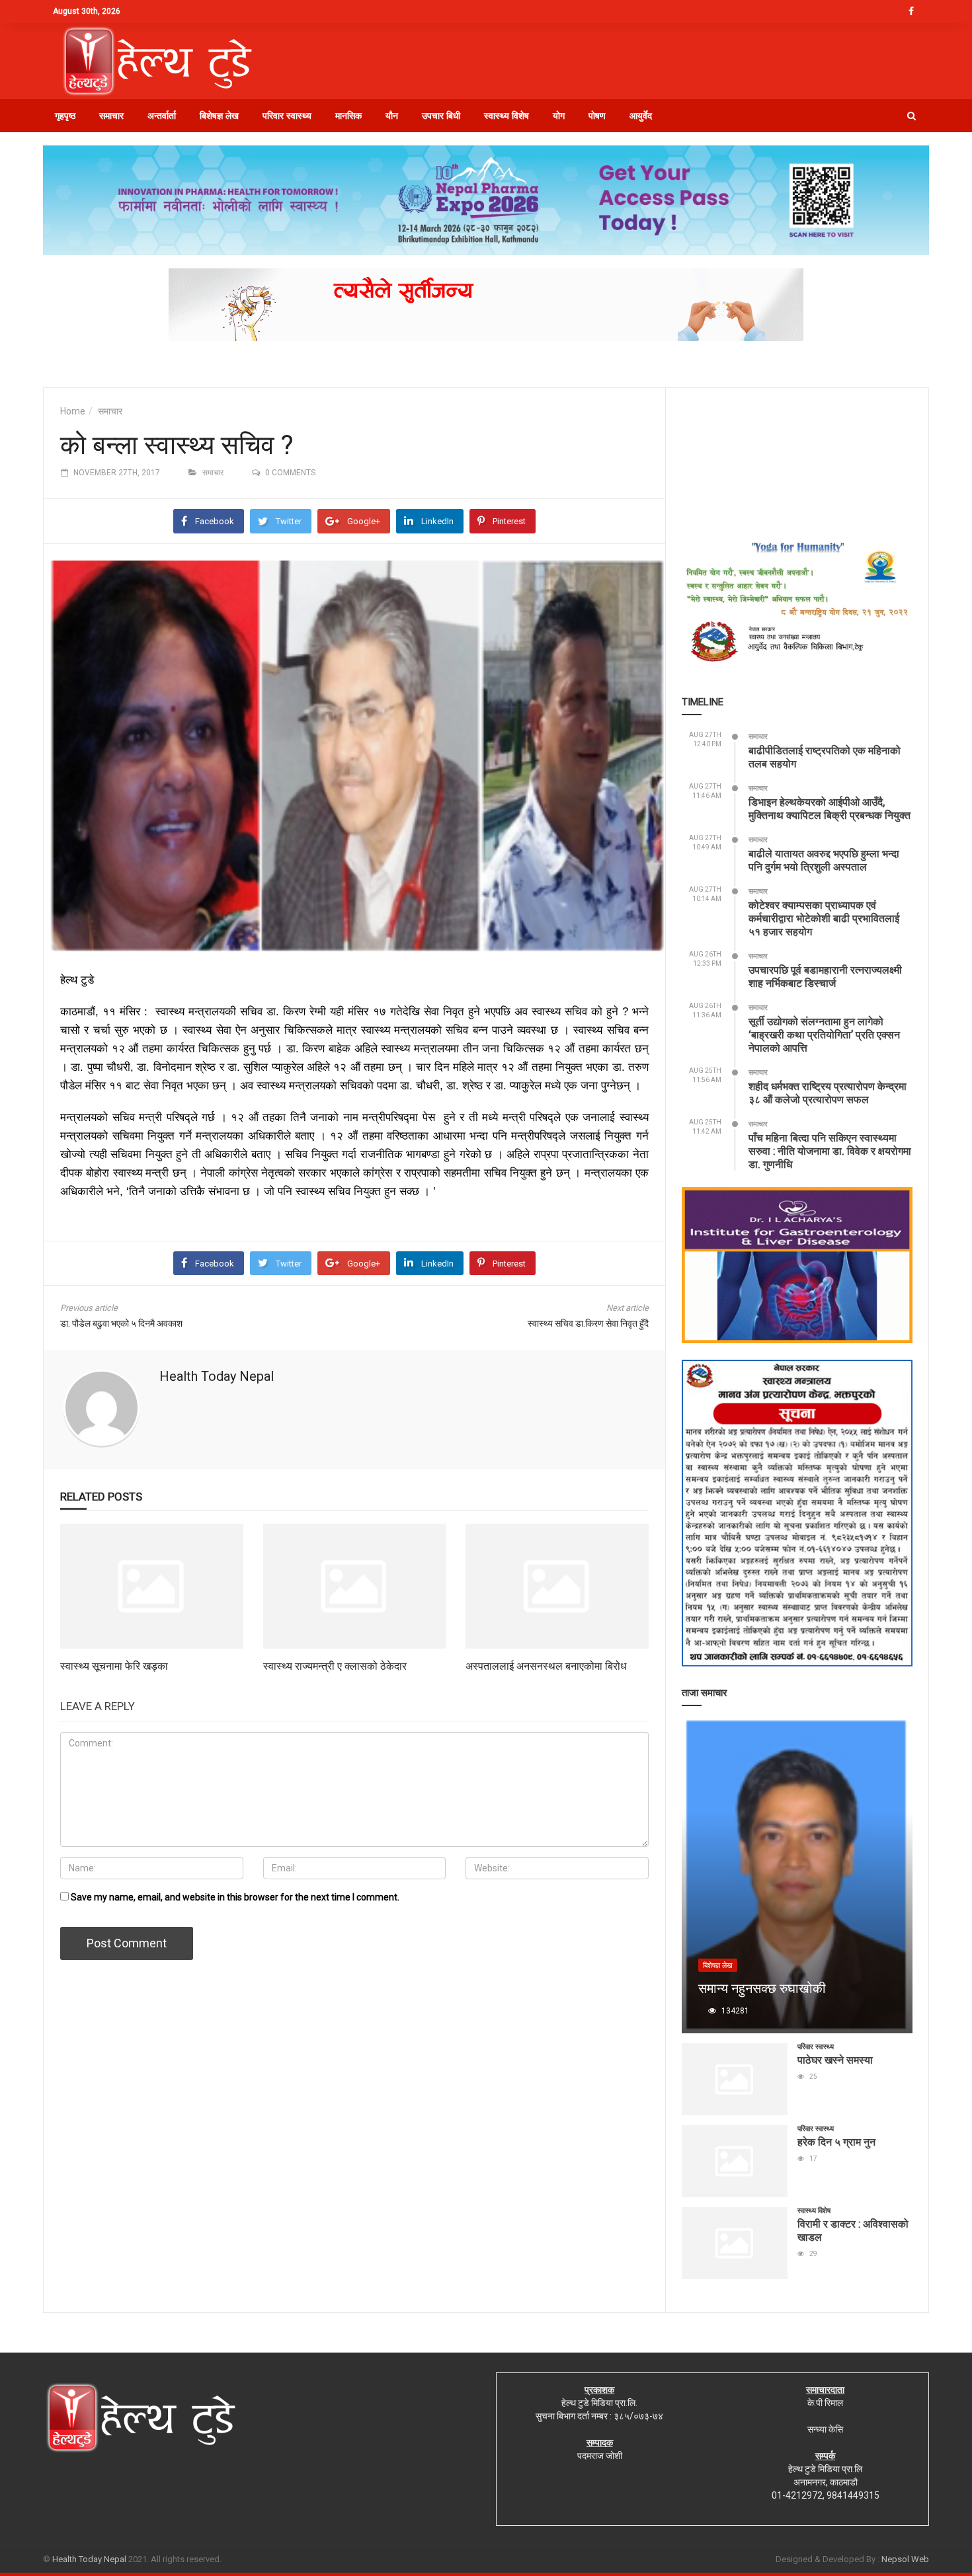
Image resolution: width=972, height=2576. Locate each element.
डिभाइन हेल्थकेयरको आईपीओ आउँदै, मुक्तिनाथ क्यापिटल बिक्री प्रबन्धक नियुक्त (830, 808)
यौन (392, 116)
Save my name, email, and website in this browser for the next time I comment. (235, 1897)
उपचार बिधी (441, 116)
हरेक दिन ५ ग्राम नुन (836, 2141)
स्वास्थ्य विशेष (506, 116)
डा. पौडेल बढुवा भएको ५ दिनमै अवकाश (121, 1323)
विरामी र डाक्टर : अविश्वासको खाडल (853, 2230)
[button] (911, 116)
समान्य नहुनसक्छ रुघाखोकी (762, 1988)
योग (559, 116)
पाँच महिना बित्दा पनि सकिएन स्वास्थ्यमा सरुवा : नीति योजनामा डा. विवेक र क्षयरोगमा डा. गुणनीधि (830, 1151)
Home (73, 411)
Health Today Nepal (217, 1376)
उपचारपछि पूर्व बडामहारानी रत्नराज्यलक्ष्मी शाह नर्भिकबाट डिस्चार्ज (825, 976)
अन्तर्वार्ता (162, 116)
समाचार (111, 116)
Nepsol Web (905, 2559)
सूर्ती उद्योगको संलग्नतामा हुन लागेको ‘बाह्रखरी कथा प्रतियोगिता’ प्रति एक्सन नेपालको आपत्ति (824, 1034)
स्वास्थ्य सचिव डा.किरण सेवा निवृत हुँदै (588, 1323)
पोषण (597, 116)
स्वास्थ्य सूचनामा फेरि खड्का (114, 1665)
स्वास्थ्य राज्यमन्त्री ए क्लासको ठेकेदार (335, 1665)
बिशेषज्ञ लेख (219, 116)
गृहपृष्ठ (65, 116)
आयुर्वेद (641, 116)
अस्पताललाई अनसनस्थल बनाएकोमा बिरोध (546, 1665)
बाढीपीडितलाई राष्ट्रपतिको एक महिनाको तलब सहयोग (825, 757)
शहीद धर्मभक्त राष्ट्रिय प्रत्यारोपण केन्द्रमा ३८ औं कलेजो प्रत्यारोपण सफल (828, 1092)
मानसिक (348, 116)
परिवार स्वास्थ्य (287, 116)
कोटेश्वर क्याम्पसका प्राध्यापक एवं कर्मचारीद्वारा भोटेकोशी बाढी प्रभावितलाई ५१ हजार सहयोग (824, 918)
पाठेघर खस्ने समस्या (835, 2059)
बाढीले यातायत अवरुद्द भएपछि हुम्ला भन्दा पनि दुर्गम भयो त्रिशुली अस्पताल (824, 860)
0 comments (290, 473)
